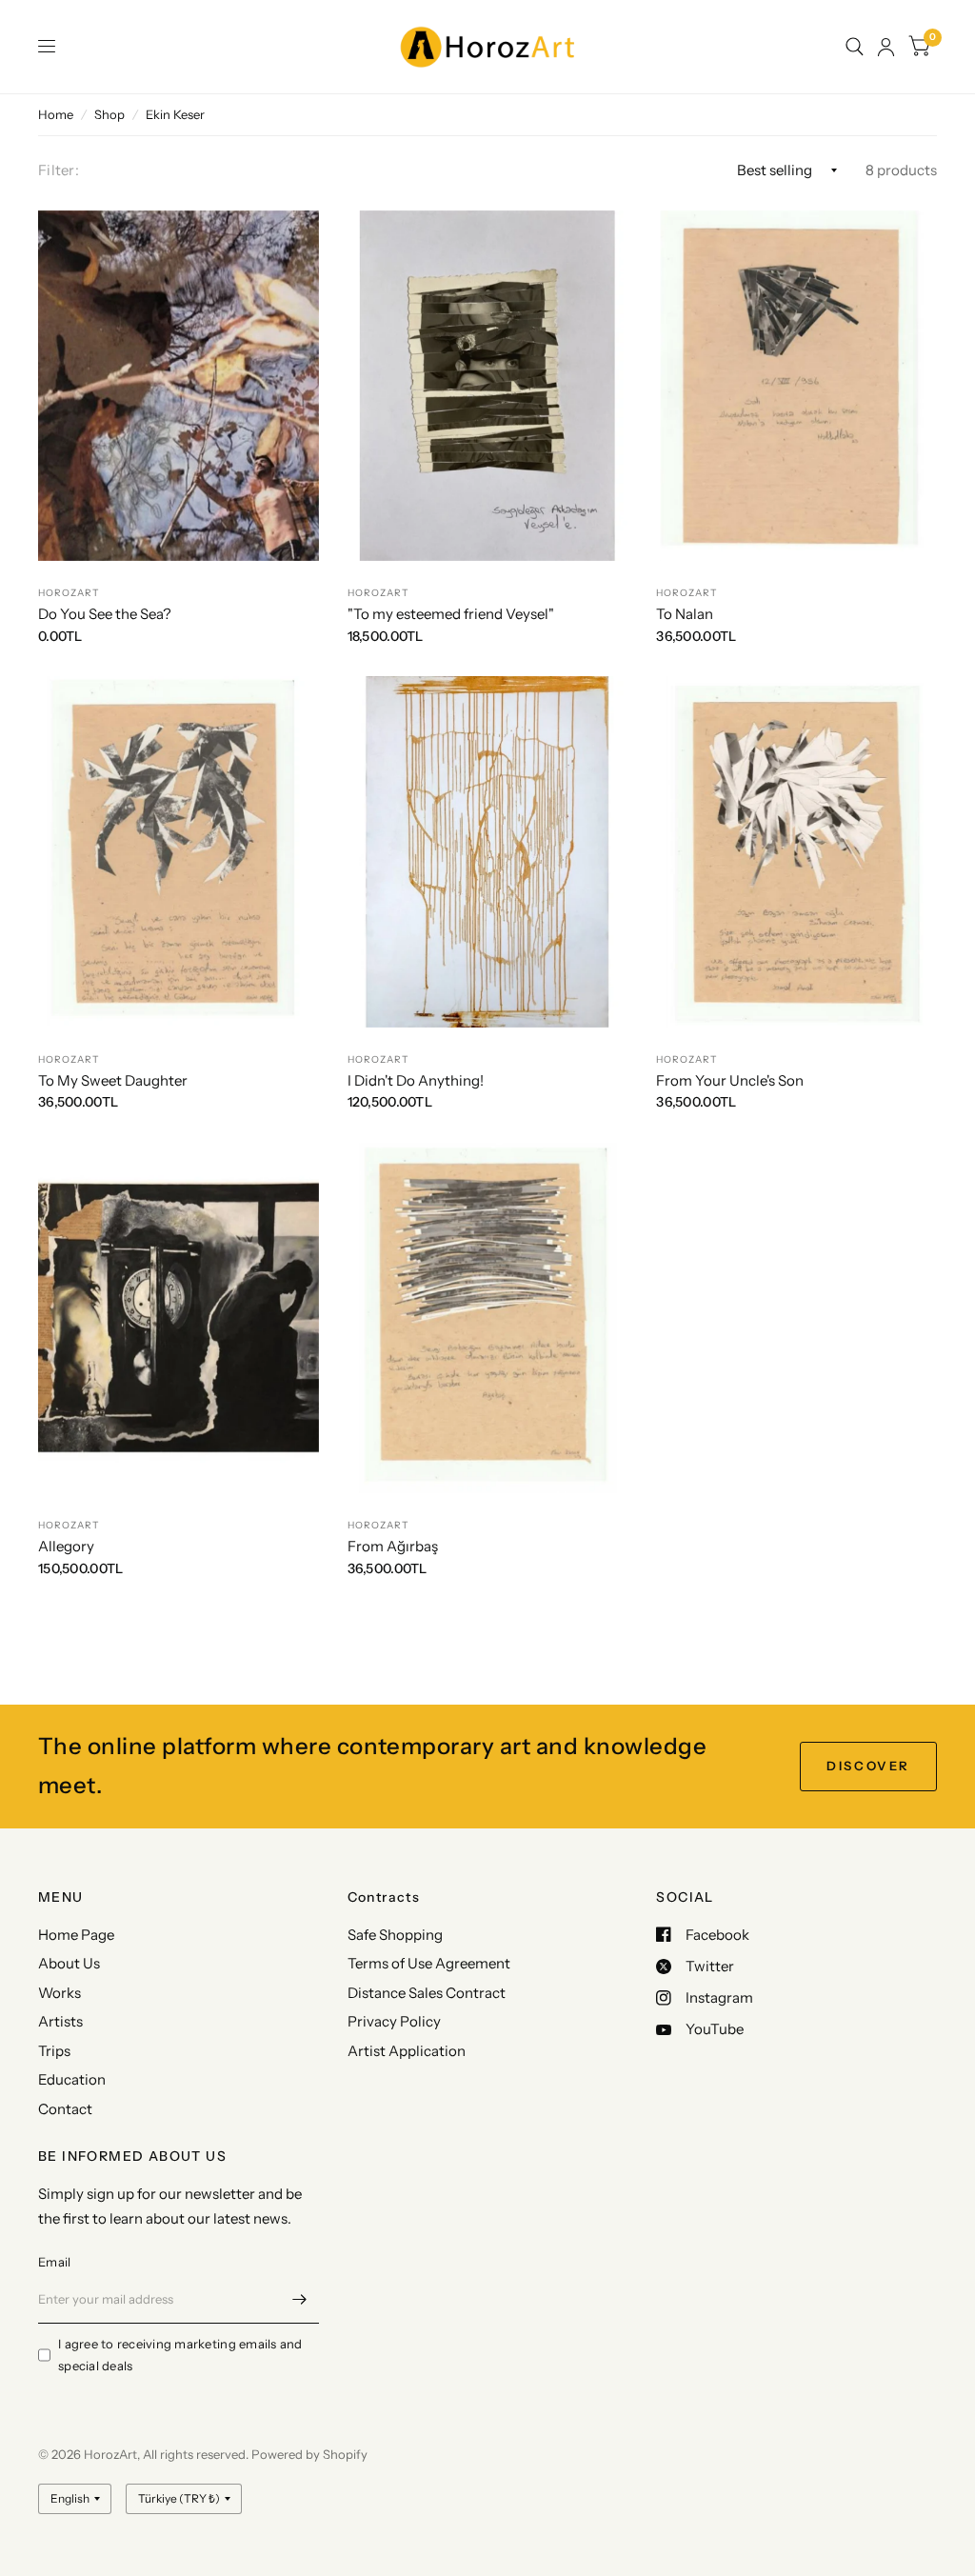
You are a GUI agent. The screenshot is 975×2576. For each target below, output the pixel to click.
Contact (65, 2109)
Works (60, 1993)
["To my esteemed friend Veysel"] (488, 386)
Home (56, 114)
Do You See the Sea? (105, 614)
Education (72, 2079)
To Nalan (685, 614)
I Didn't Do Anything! (416, 1080)
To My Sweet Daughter (113, 1080)
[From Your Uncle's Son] (796, 851)
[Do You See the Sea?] (179, 386)
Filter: (59, 170)
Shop (109, 114)
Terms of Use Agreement (429, 1963)
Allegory (66, 1546)
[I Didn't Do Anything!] (488, 851)
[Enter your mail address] (300, 2299)
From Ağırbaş (393, 1546)
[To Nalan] (796, 386)
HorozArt (69, 593)
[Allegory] (179, 1318)
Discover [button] (868, 1766)
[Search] (855, 47)
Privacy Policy (394, 2021)
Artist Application (407, 2051)
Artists (60, 2021)
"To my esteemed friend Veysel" (451, 614)
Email (54, 2262)
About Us (69, 1963)
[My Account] (886, 47)
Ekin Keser (175, 114)
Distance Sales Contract (427, 1993)
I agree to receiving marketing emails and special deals (180, 2355)
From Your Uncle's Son (730, 1080)
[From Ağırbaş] (488, 1318)
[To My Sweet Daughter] (179, 851)
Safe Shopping (395, 1935)
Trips (54, 2051)
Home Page (76, 1935)
